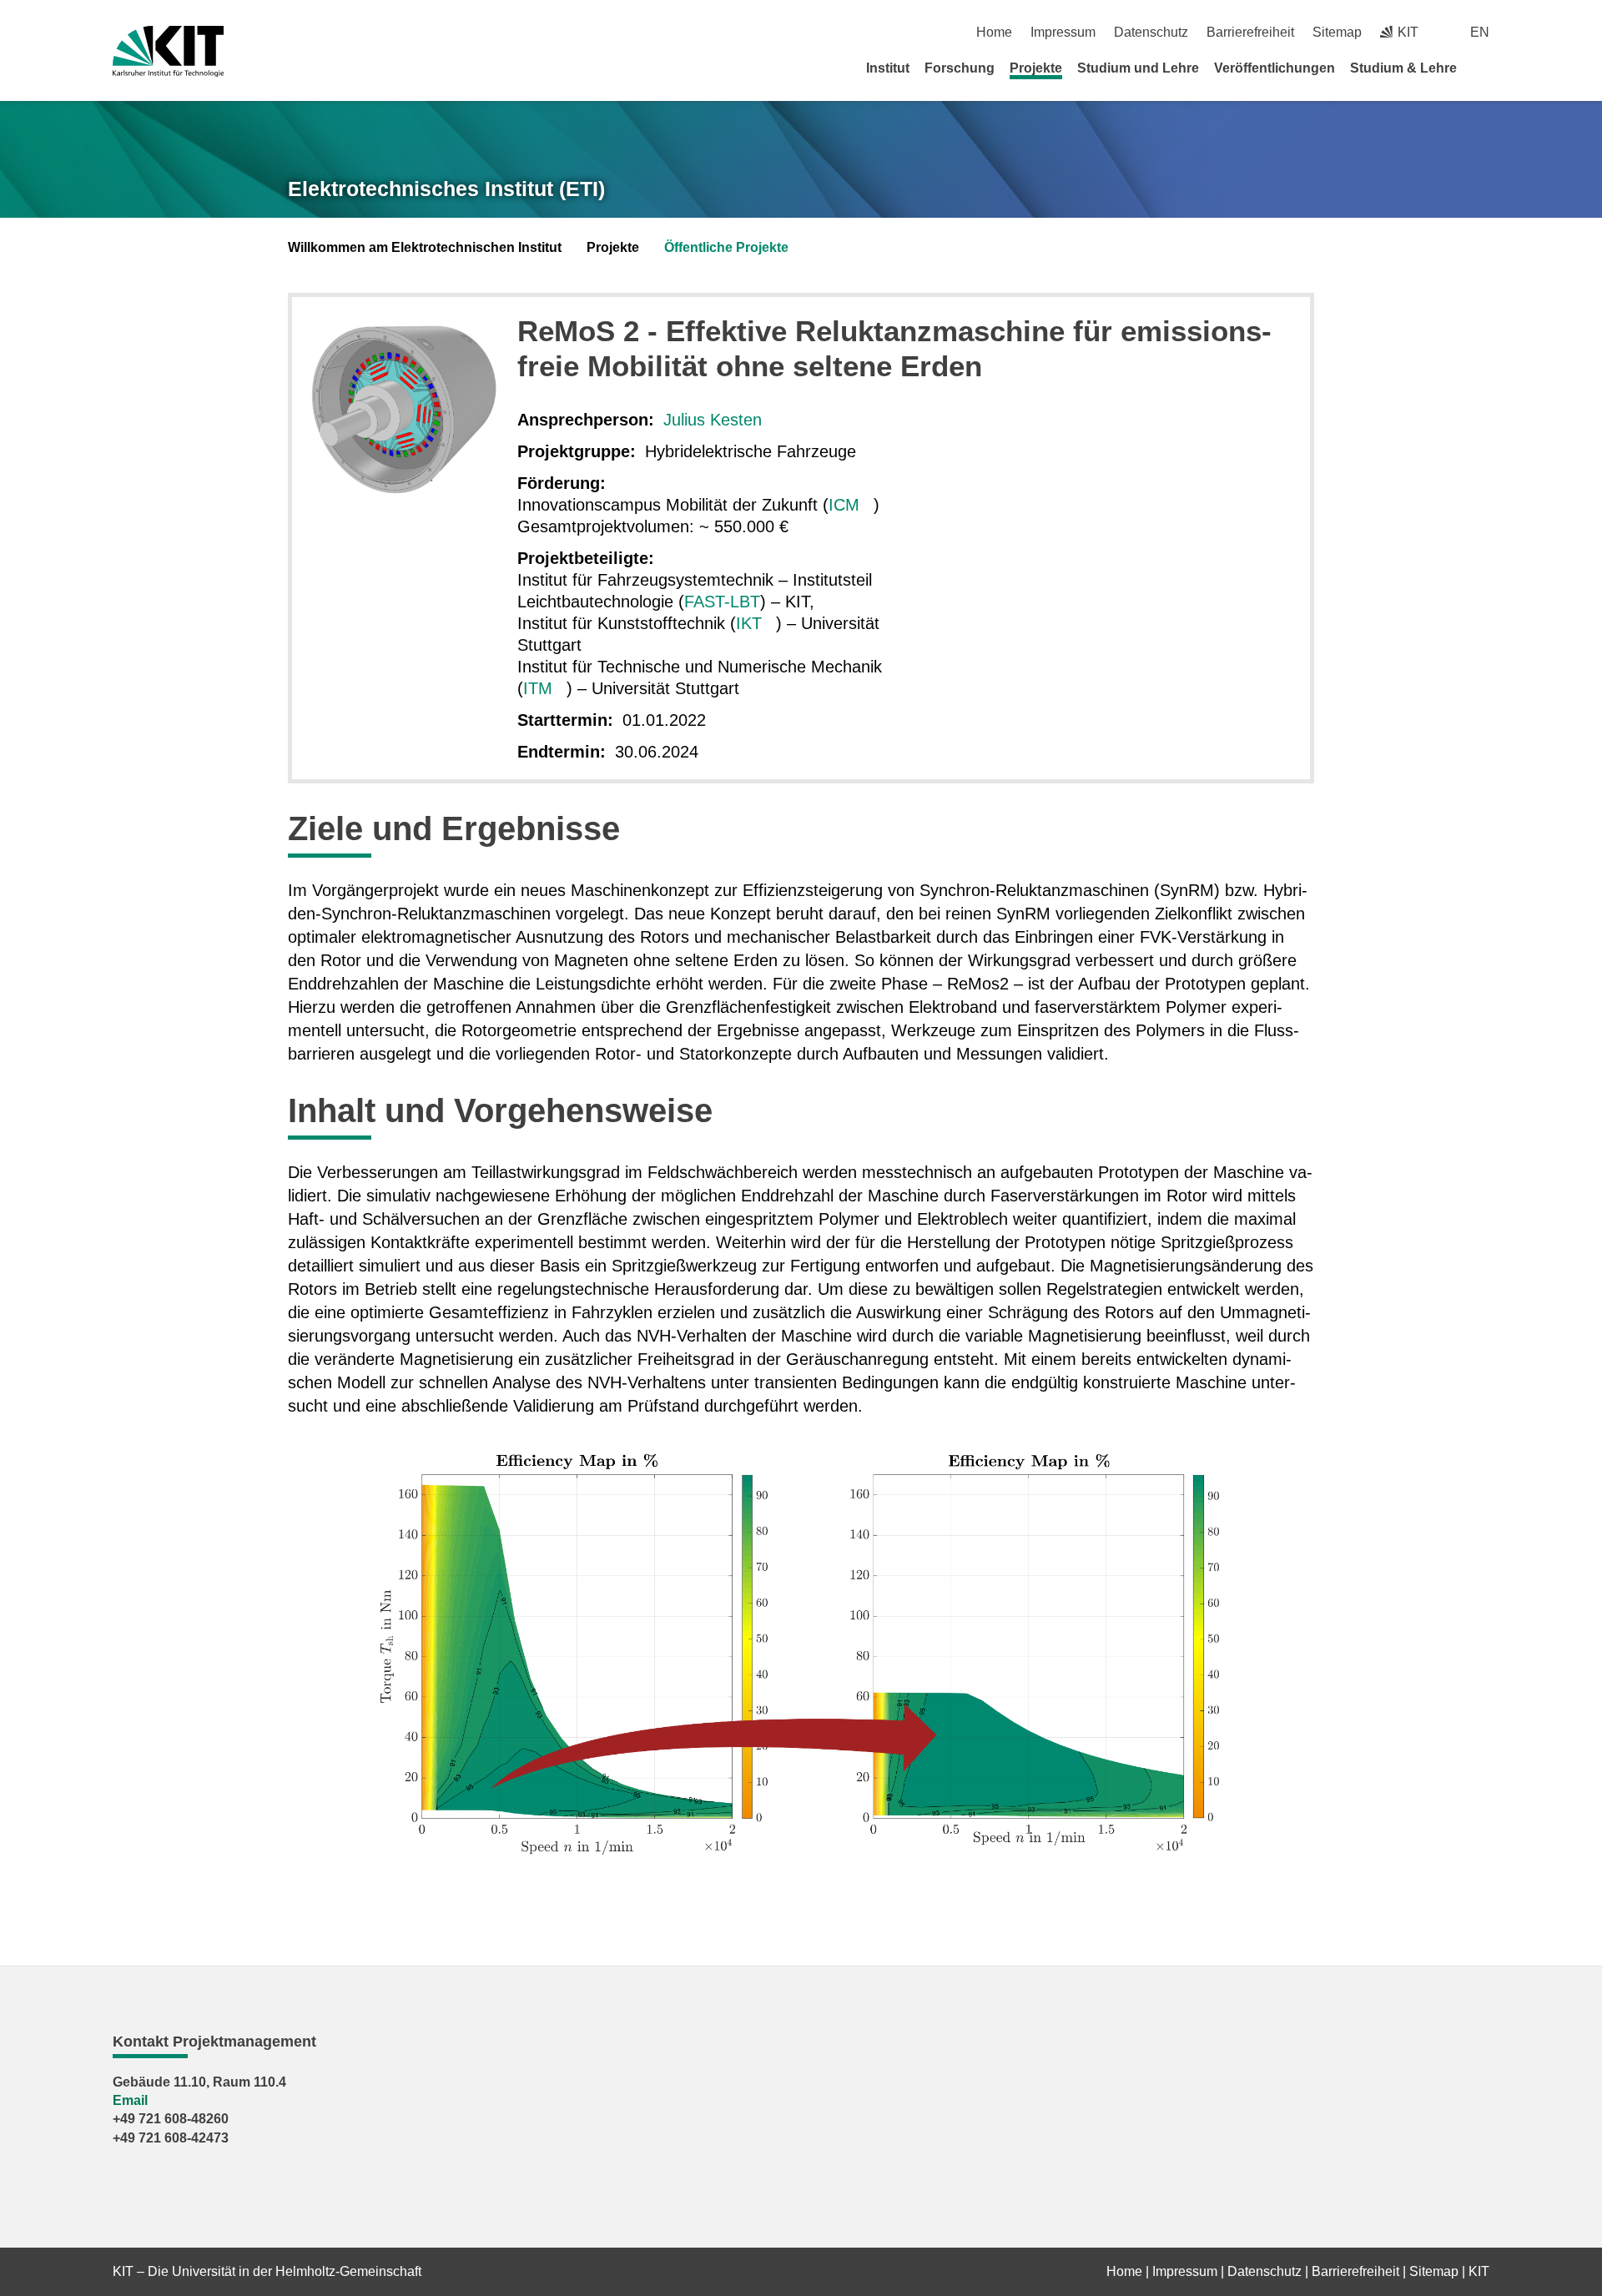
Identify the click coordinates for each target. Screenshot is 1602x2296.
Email (130, 2100)
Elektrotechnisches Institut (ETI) (446, 189)
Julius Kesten (713, 420)
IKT (749, 623)
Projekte (1036, 68)
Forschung (960, 68)
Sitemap (1337, 32)
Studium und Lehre (1138, 68)
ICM (844, 505)
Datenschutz (1151, 32)
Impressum (1063, 32)
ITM (538, 688)
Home (994, 32)
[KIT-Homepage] (168, 51)
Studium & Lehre (1403, 68)
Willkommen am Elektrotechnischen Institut (425, 247)
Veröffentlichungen (1275, 68)
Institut (888, 68)
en (1480, 32)
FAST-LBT (722, 602)
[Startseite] (1484, 68)
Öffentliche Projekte (726, 247)
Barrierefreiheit (1250, 32)
